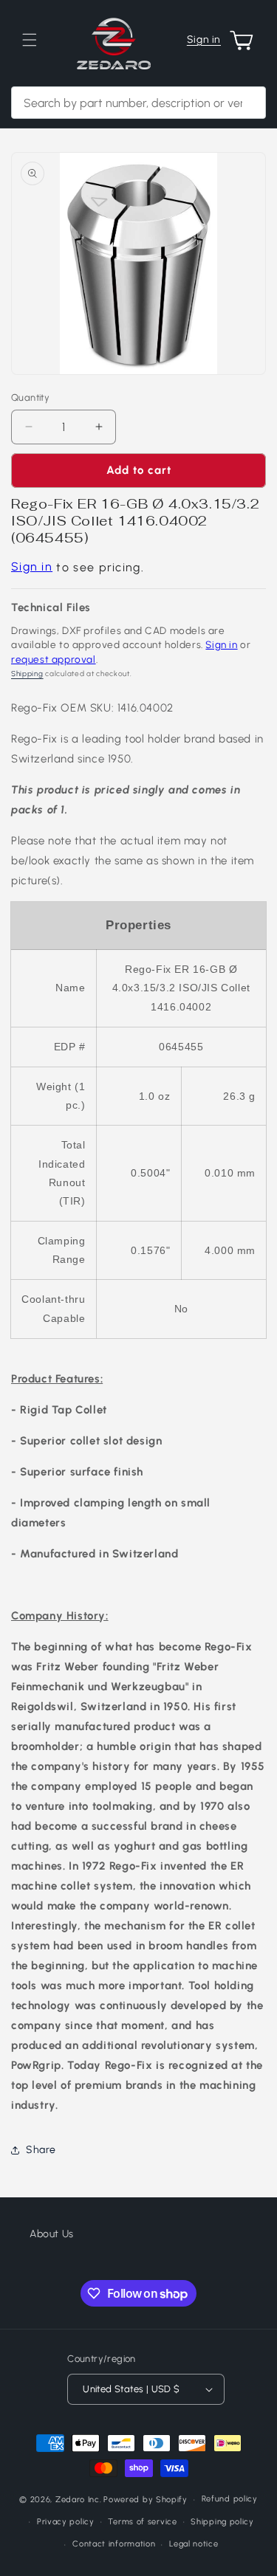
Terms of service (142, 2522)
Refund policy (230, 2499)
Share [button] (41, 2150)
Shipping (27, 674)
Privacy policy (66, 2522)
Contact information (114, 2544)
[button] (30, 40)
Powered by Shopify (146, 2500)
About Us (52, 2234)
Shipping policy (222, 2522)
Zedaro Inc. (79, 2500)
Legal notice (194, 2544)
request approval (54, 659)
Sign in (204, 39)
